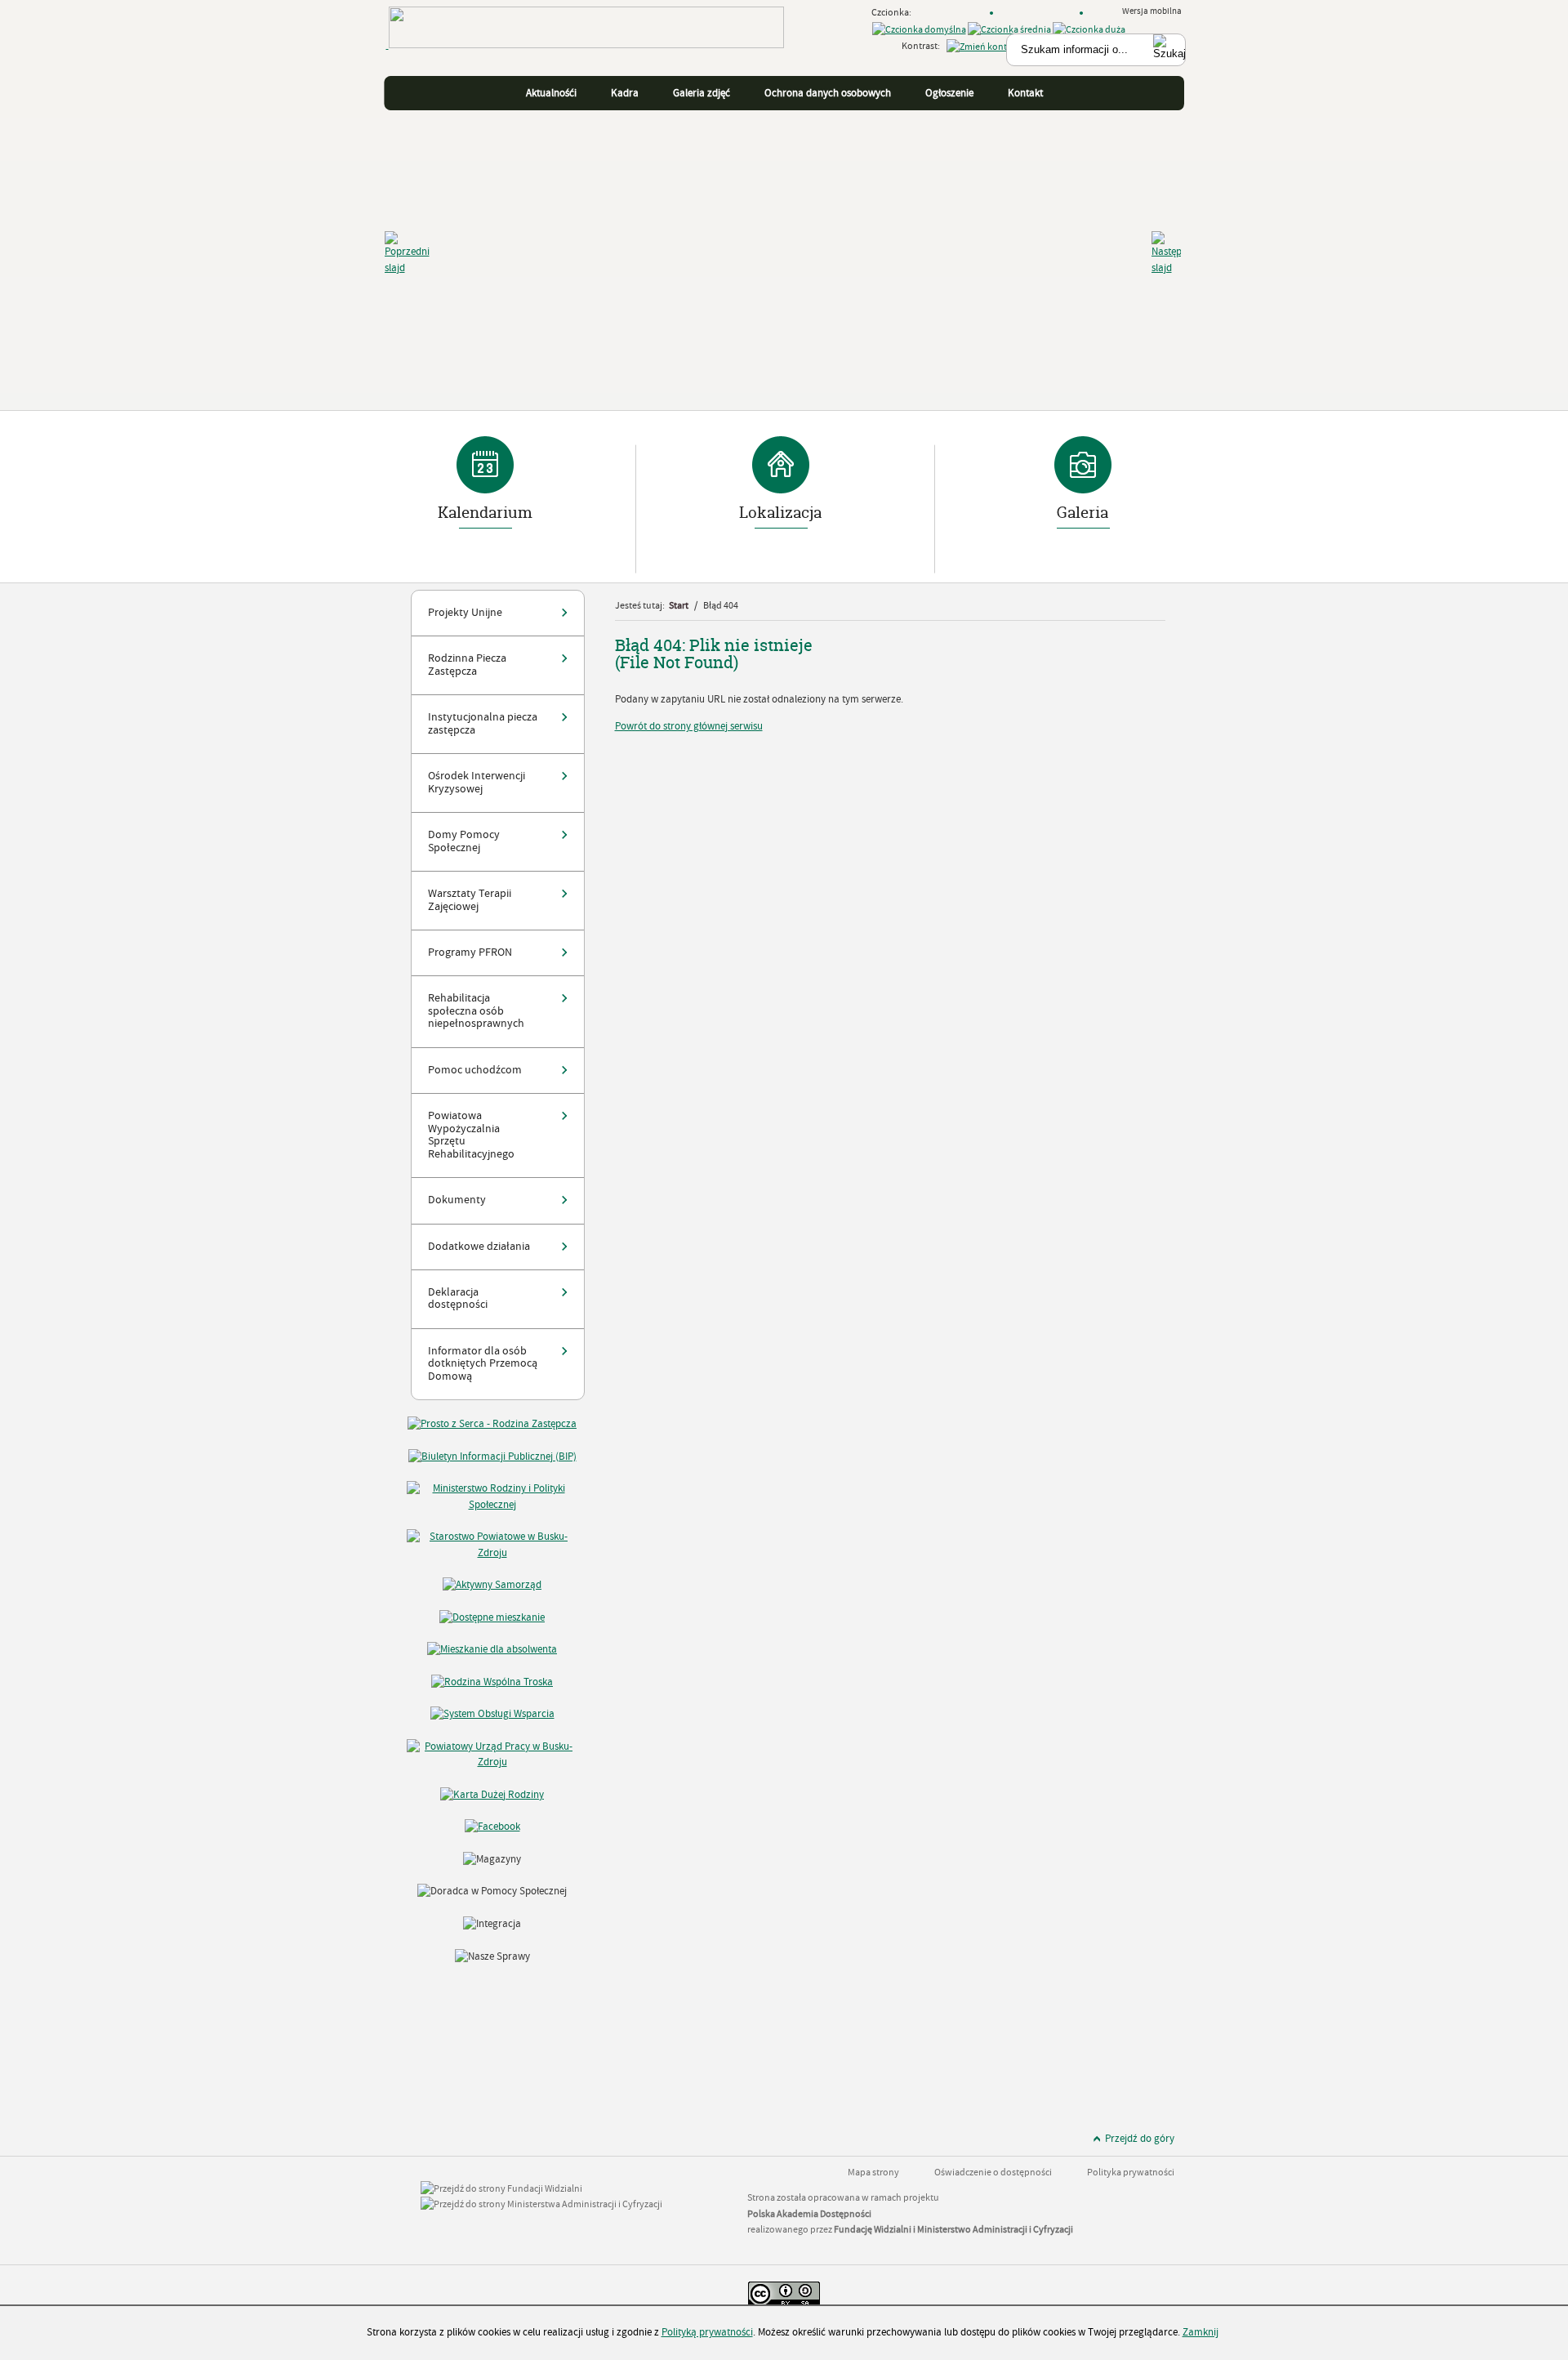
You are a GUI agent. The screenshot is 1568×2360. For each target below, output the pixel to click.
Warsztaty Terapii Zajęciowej (470, 900)
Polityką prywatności (707, 2332)
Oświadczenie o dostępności (993, 2173)
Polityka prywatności (1131, 2173)
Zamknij (1200, 2332)
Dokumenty (457, 1200)
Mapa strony (873, 2173)
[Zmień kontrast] (984, 47)
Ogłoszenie (949, 93)
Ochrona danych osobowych (828, 93)
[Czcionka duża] (1089, 30)
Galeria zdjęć (702, 93)
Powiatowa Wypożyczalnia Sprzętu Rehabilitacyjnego (471, 1135)
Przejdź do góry (1140, 2139)
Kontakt (1025, 93)
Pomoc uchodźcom (475, 1070)
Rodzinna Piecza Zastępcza (467, 665)
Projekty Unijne (465, 613)
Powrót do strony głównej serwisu (689, 726)
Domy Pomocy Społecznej (464, 841)
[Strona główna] (585, 57)
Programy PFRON (470, 952)
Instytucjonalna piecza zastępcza (483, 723)
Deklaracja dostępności (458, 1298)
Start (679, 606)
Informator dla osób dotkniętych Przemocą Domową (483, 1364)
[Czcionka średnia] (1009, 30)
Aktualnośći (551, 93)
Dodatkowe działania (479, 1247)
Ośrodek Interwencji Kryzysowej (477, 782)
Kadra (625, 93)
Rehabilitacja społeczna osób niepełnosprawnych (476, 1011)
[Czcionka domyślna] (919, 30)
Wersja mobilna (1153, 11)
